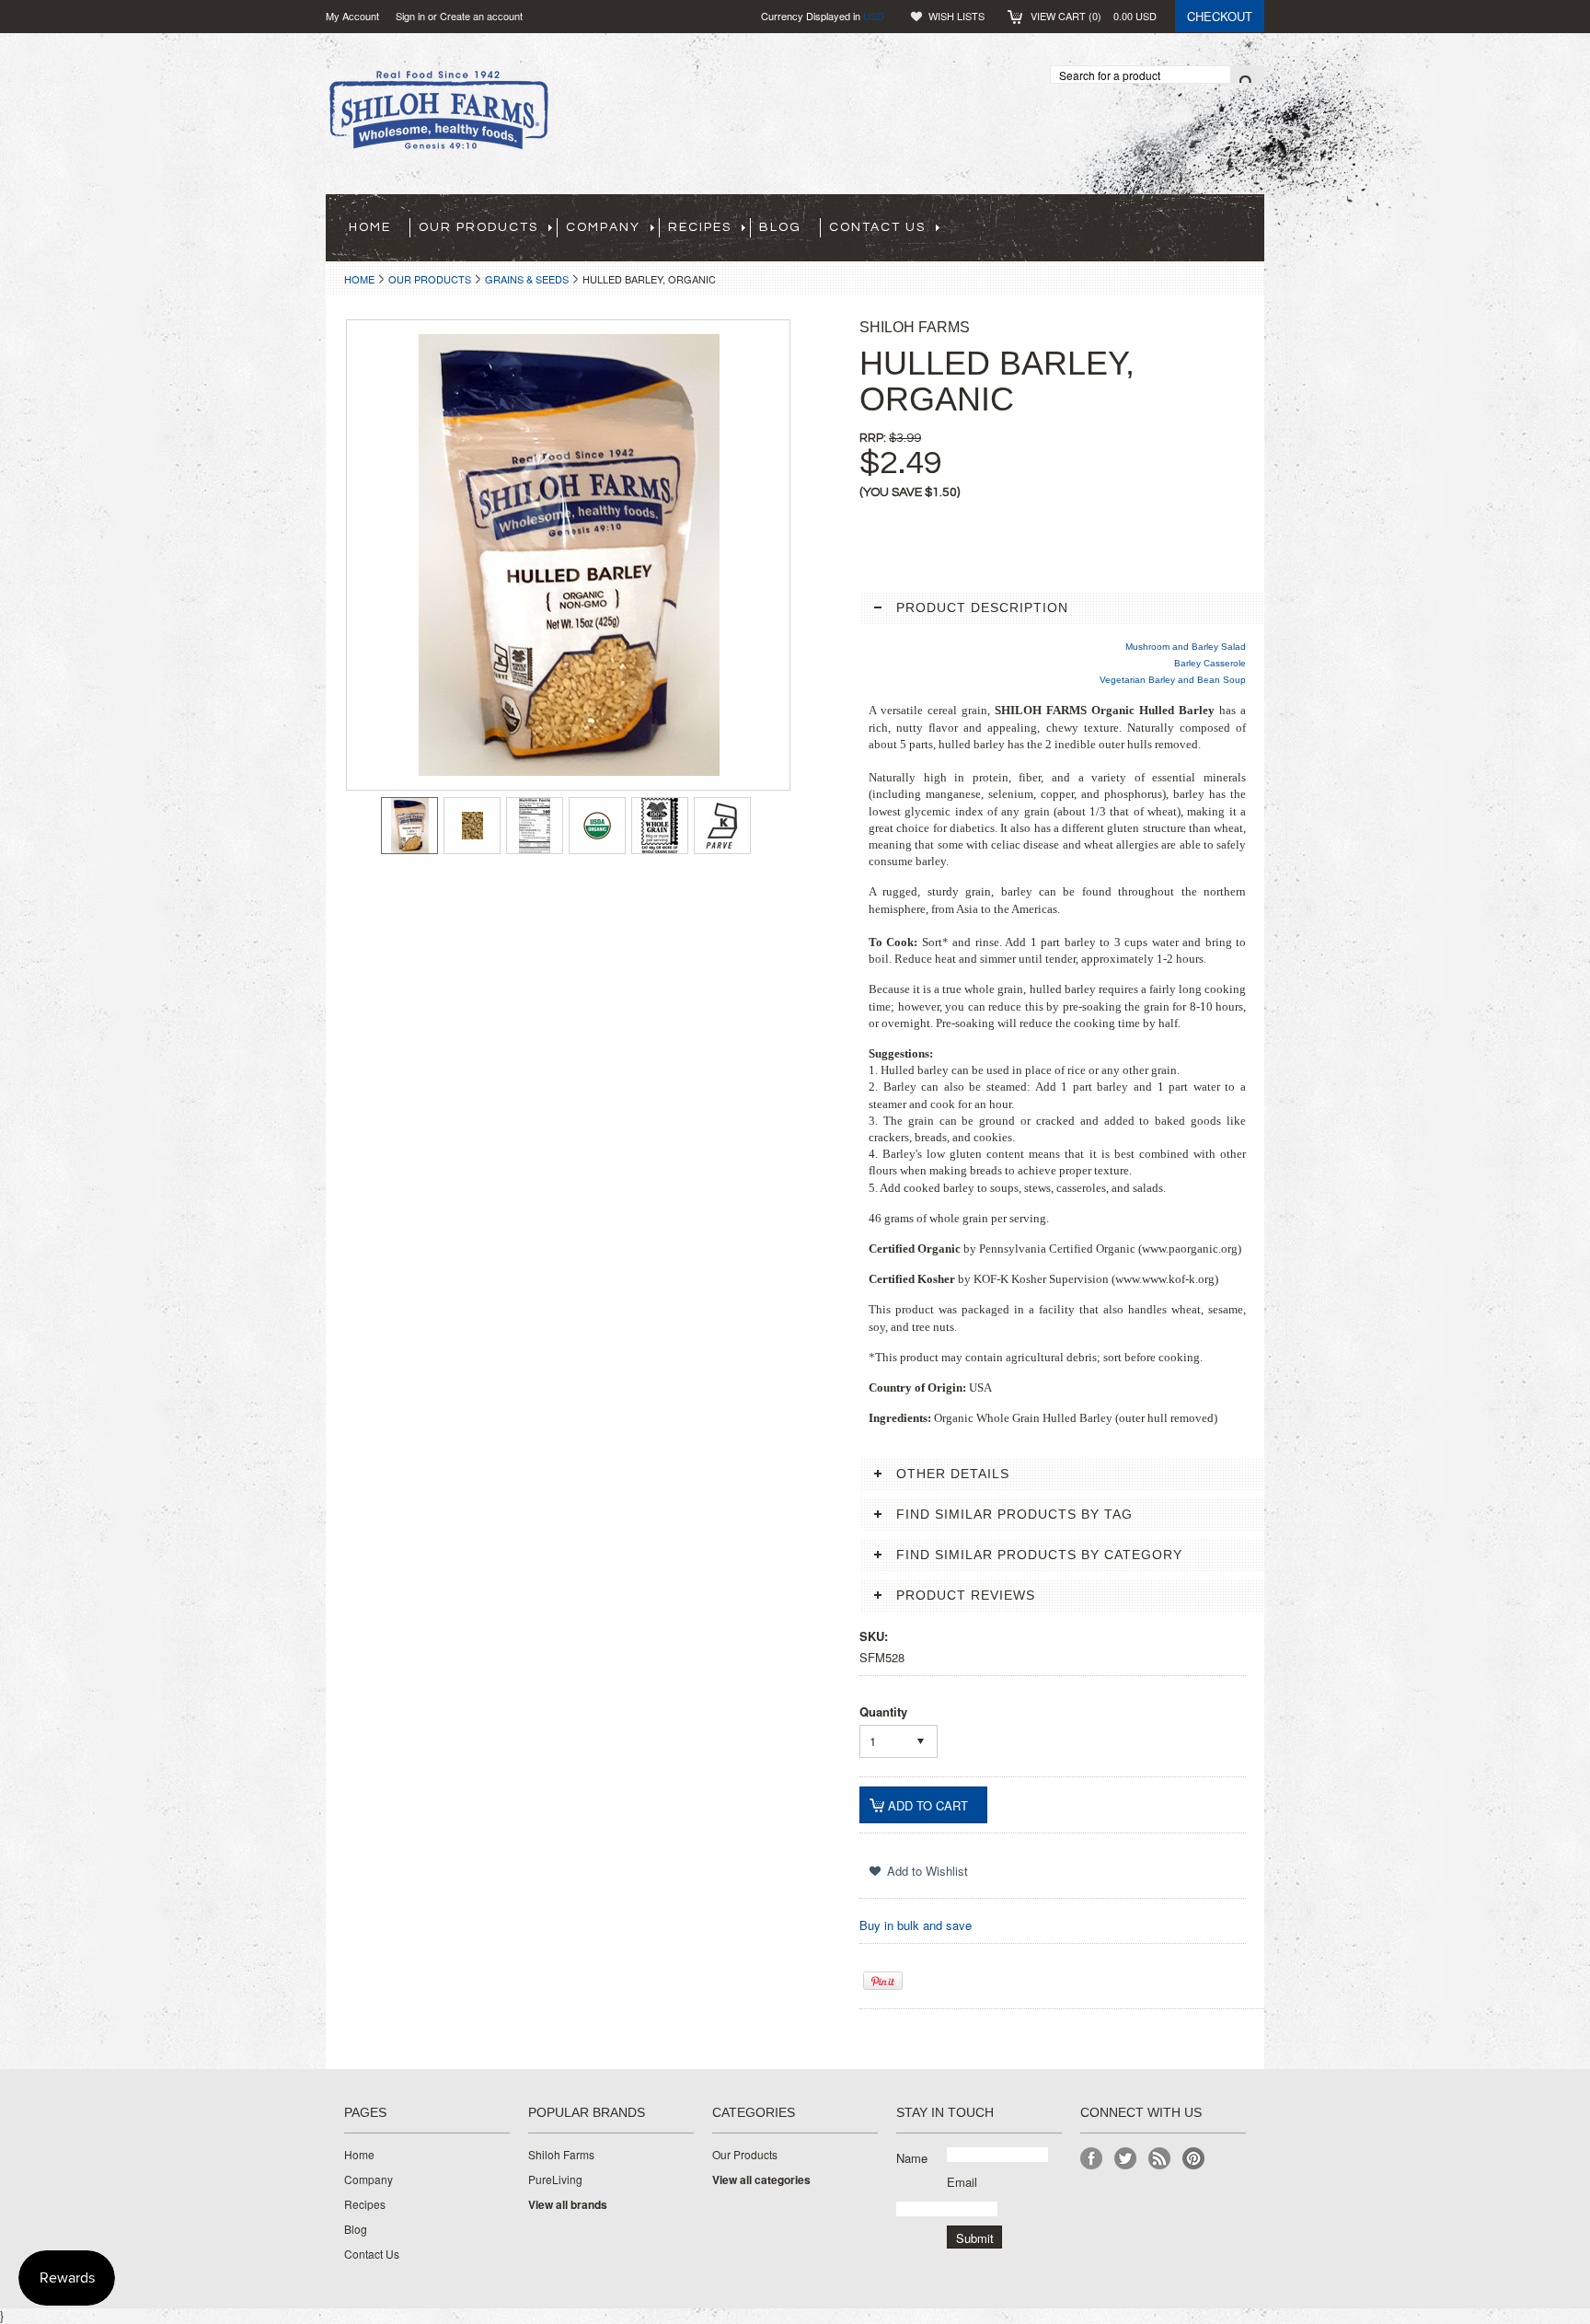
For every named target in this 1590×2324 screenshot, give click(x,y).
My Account (352, 16)
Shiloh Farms (561, 2155)
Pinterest (1194, 2159)
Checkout (1220, 16)
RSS (1160, 2159)
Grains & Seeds (527, 279)
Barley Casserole (1210, 663)
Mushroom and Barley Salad (1186, 647)
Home (359, 279)
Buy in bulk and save (916, 1925)
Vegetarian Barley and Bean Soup (1173, 680)
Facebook (1092, 2159)
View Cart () (1094, 16)
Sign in (410, 16)
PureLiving (555, 2179)
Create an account (481, 16)
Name (912, 2158)
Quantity (883, 1711)
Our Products (430, 279)
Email (962, 2182)
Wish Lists (956, 16)
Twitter (1126, 2159)
